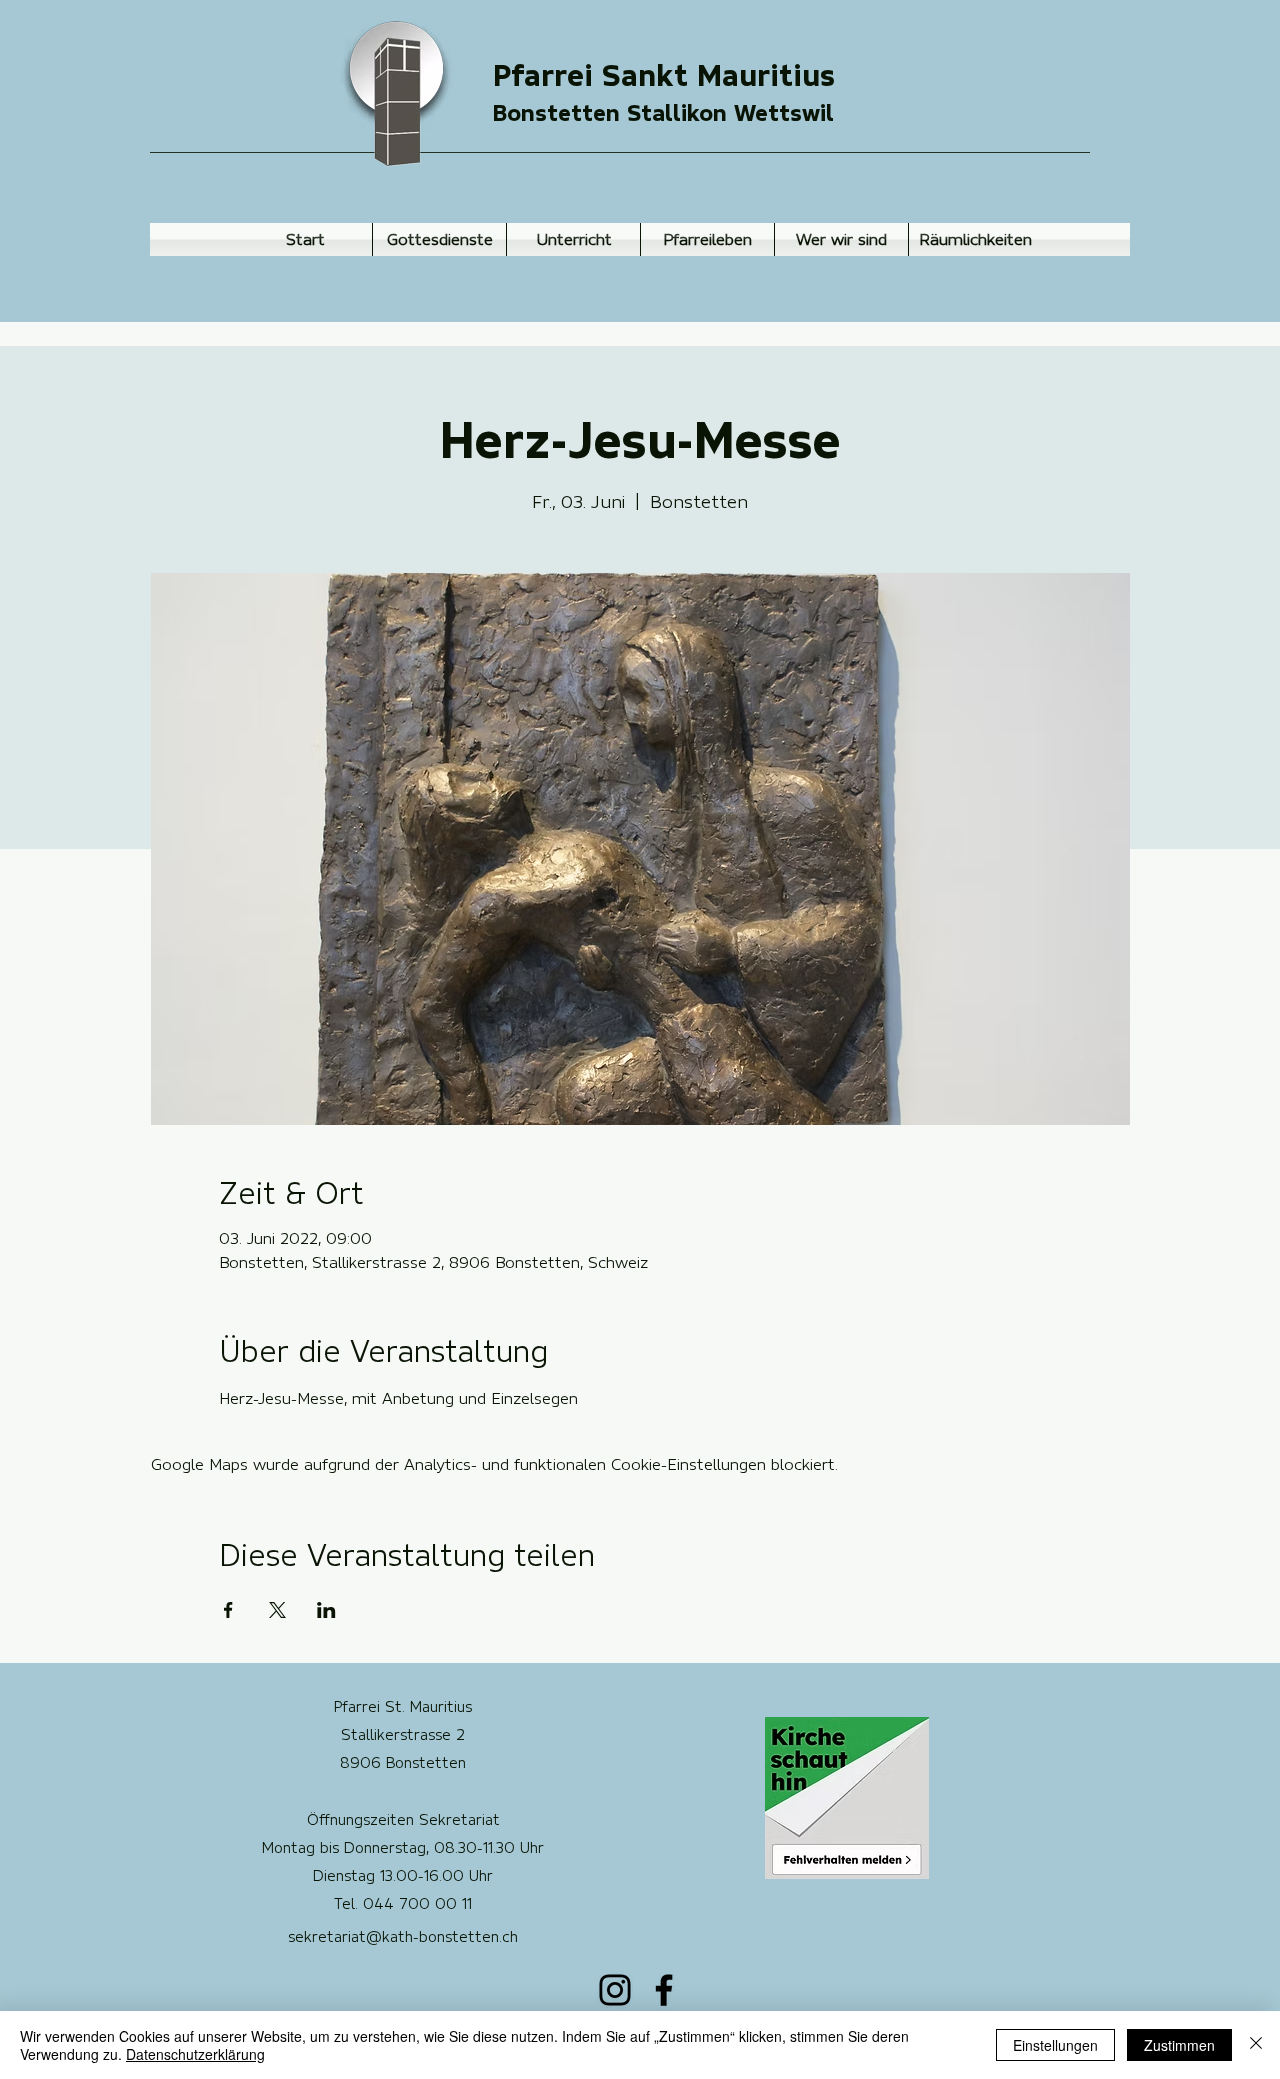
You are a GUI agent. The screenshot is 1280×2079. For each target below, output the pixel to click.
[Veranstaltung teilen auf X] (277, 1610)
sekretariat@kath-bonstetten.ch (403, 1937)
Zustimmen (1179, 2045)
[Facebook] (664, 1990)
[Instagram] (615, 1990)
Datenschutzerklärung (195, 2054)
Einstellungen (1055, 2045)
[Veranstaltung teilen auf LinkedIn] (326, 1610)
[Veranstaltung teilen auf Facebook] (228, 1610)
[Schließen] (1256, 2045)
